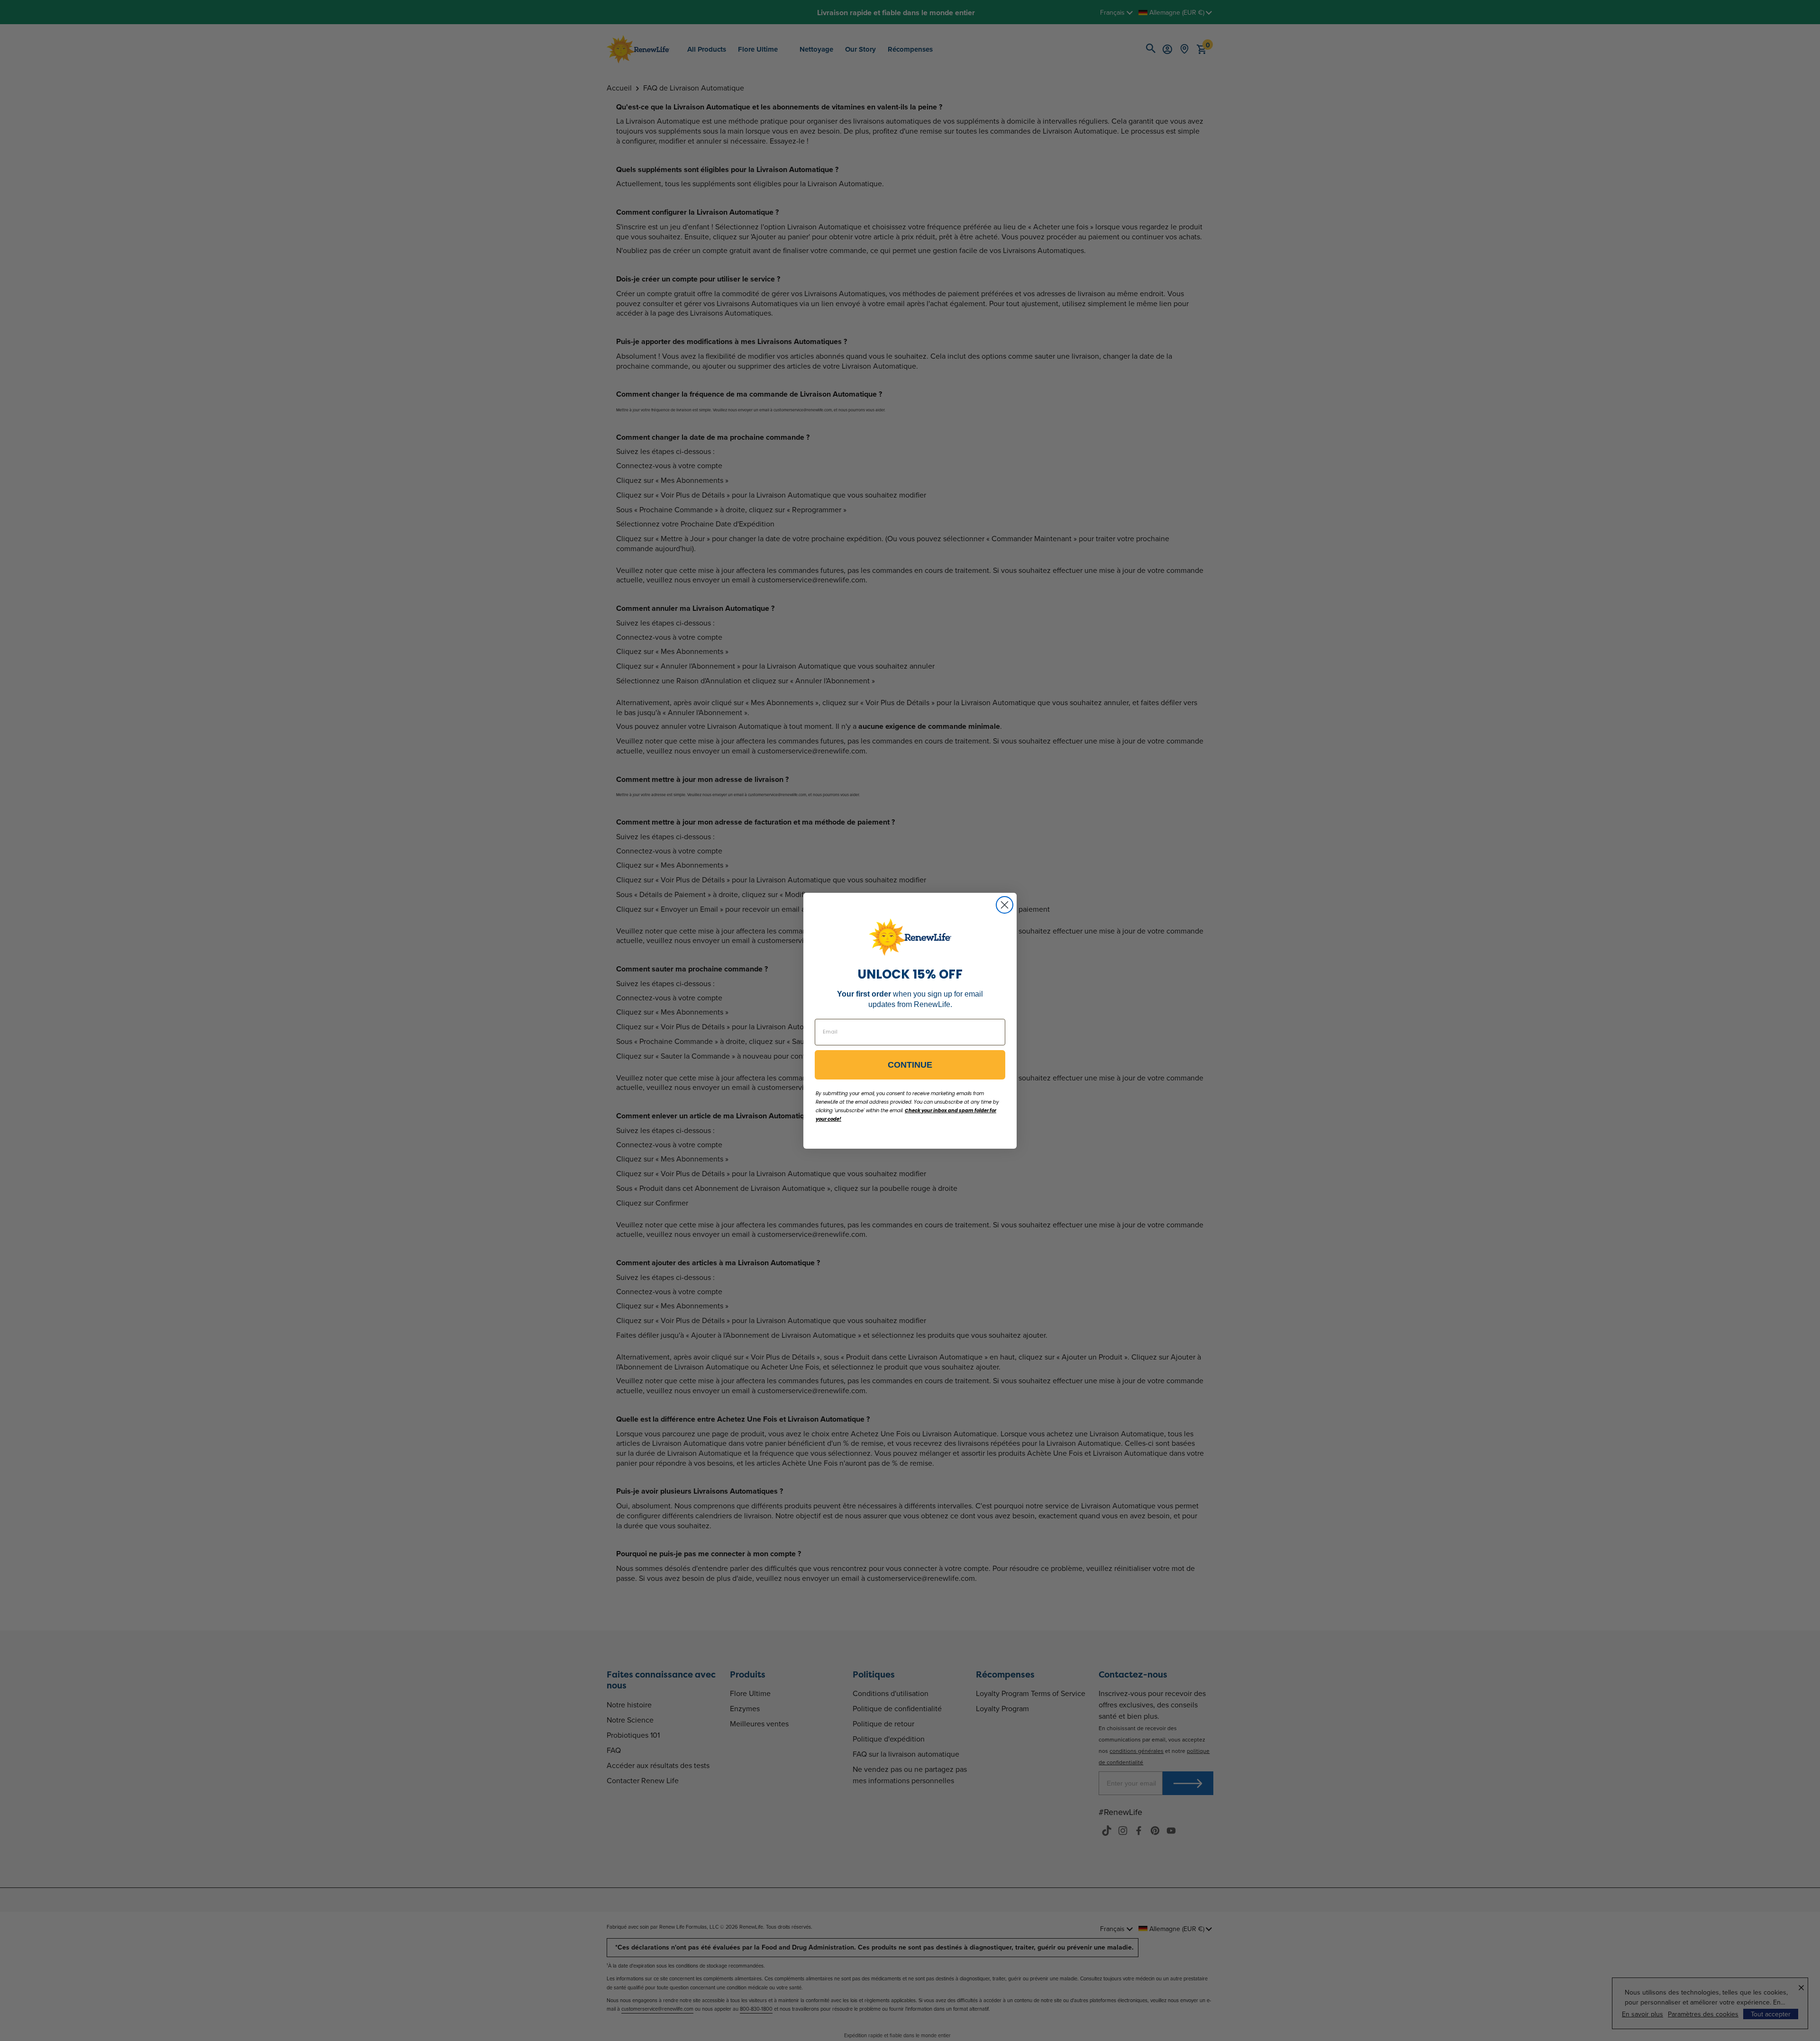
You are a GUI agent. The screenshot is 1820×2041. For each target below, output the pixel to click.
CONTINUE (910, 1065)
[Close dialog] (1005, 905)
